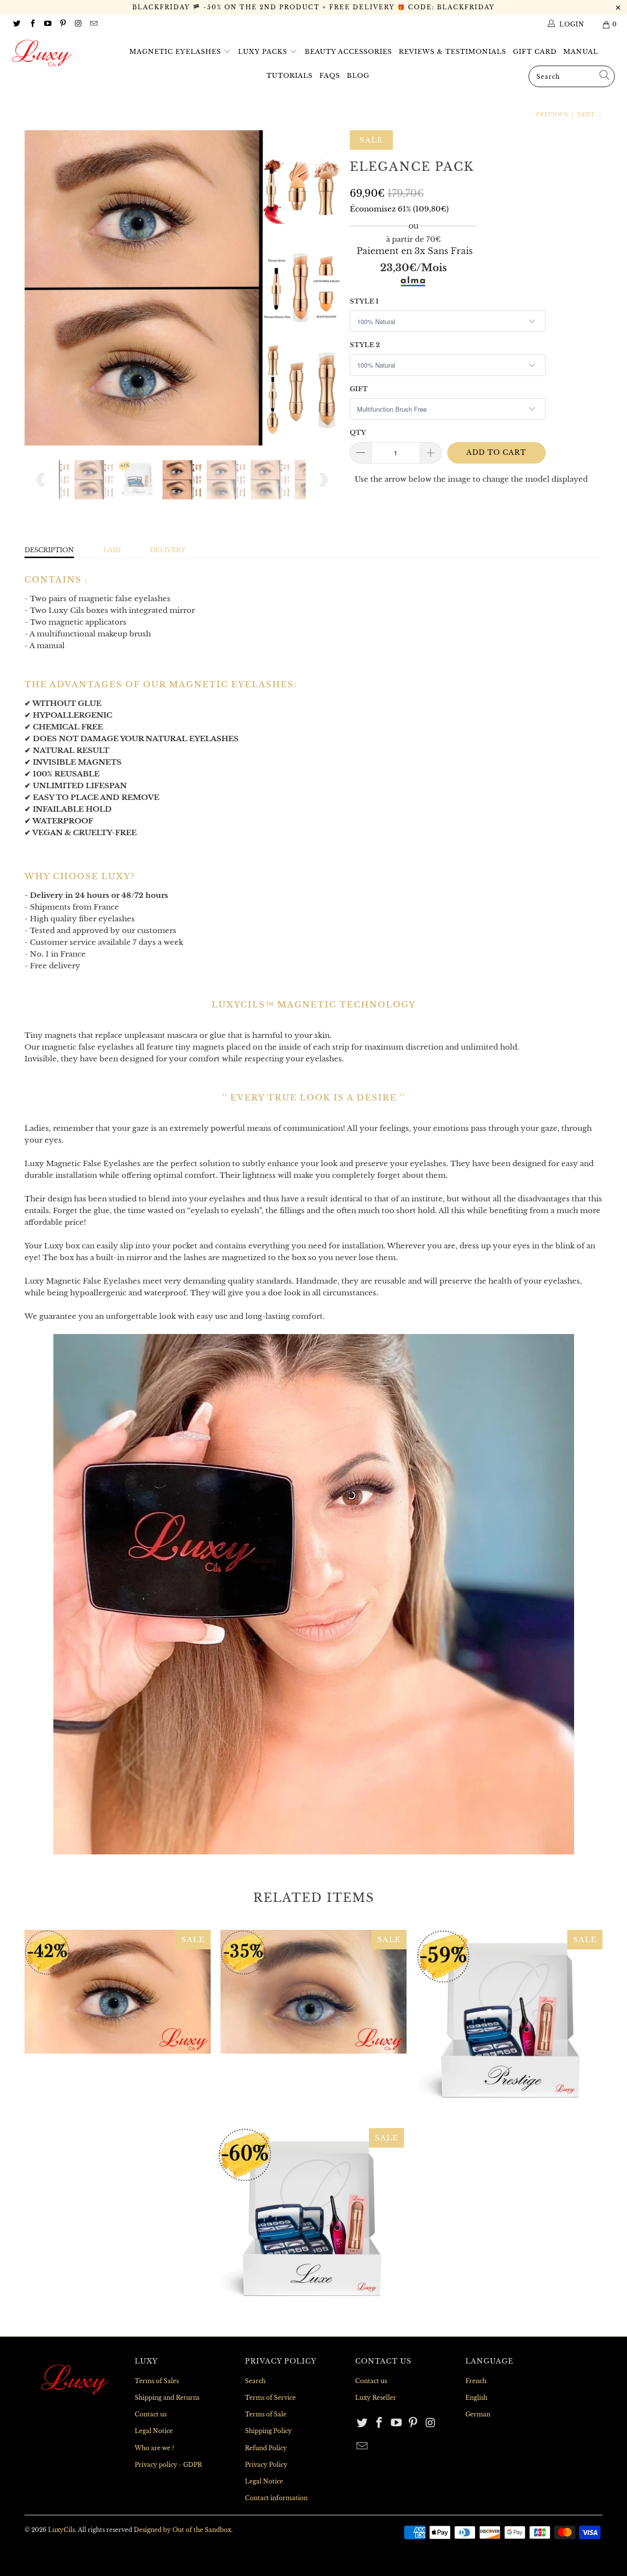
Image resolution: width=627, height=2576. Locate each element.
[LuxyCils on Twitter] (16, 24)
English (476, 2398)
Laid (112, 550)
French (476, 2381)
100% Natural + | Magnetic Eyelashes (313, 1992)
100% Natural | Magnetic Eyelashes (118, 1992)
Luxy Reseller (376, 2398)
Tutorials (289, 76)
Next (587, 115)
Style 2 (365, 345)
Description (49, 550)
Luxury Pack (311, 2221)
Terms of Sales (157, 2381)
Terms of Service (270, 2398)
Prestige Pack (509, 2023)
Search (255, 2381)
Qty (358, 433)
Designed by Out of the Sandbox (182, 2530)
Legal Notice (154, 2431)
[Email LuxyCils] (93, 24)
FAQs (330, 76)
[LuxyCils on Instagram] (78, 24)
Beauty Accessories (348, 52)
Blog (358, 76)
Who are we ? (155, 2448)
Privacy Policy (266, 2465)
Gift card (535, 52)
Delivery (168, 550)
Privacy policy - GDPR (168, 2465)
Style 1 (364, 301)
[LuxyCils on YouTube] (47, 24)
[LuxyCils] (55, 53)
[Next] (323, 288)
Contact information (276, 2498)
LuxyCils (61, 2530)
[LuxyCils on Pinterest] (62, 24)
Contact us (151, 2414)
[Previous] (41, 288)
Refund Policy (266, 2448)
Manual (581, 52)
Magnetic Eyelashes (176, 52)
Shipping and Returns (167, 2398)
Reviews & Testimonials (452, 52)
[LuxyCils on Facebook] (32, 24)
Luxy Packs (264, 52)
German (478, 2414)
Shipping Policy (268, 2431)
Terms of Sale (266, 2414)
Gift (359, 389)
